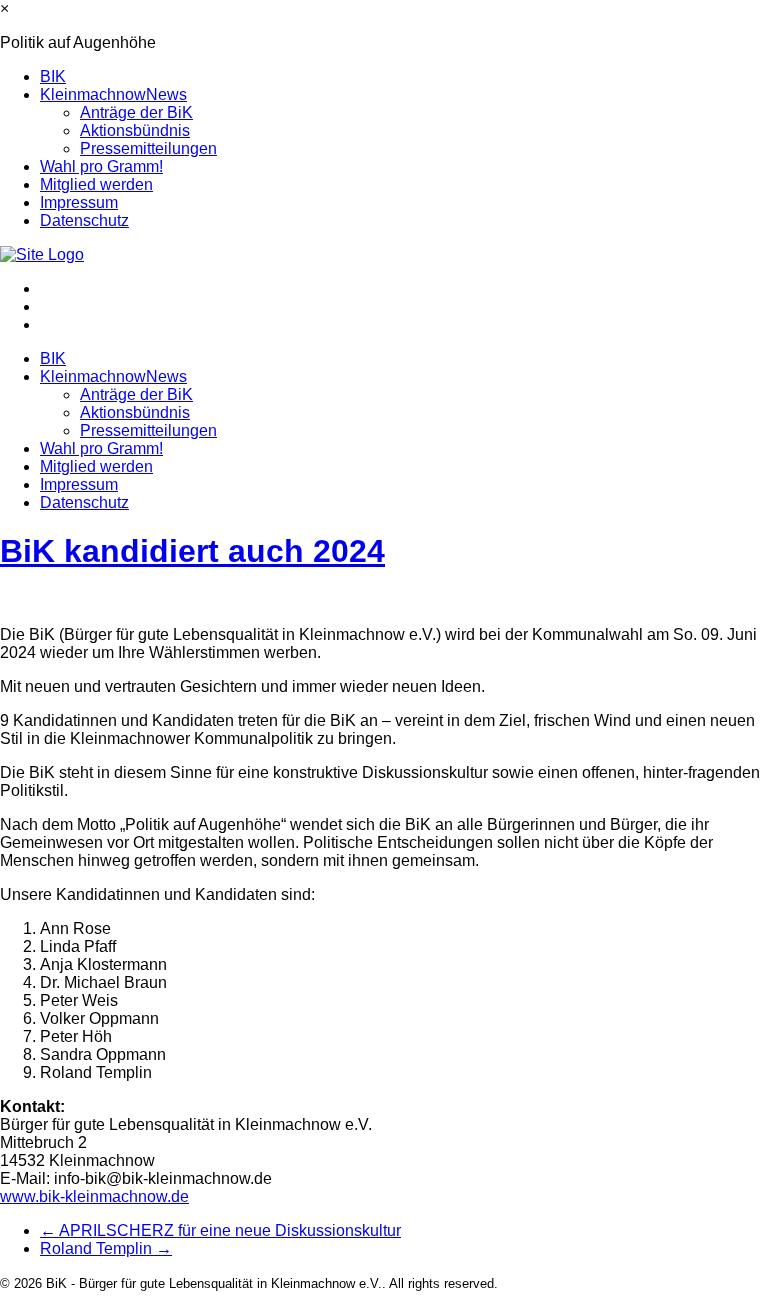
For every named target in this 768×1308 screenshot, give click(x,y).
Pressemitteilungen (148, 148)
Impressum (79, 202)
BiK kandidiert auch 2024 (192, 551)
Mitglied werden (96, 184)
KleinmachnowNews (113, 94)
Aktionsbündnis (135, 130)
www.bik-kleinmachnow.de (94, 1196)
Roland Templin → (106, 1248)
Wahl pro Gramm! (101, 166)
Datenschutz (84, 220)
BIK (53, 76)
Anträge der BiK (136, 112)
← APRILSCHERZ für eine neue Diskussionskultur (220, 1230)
